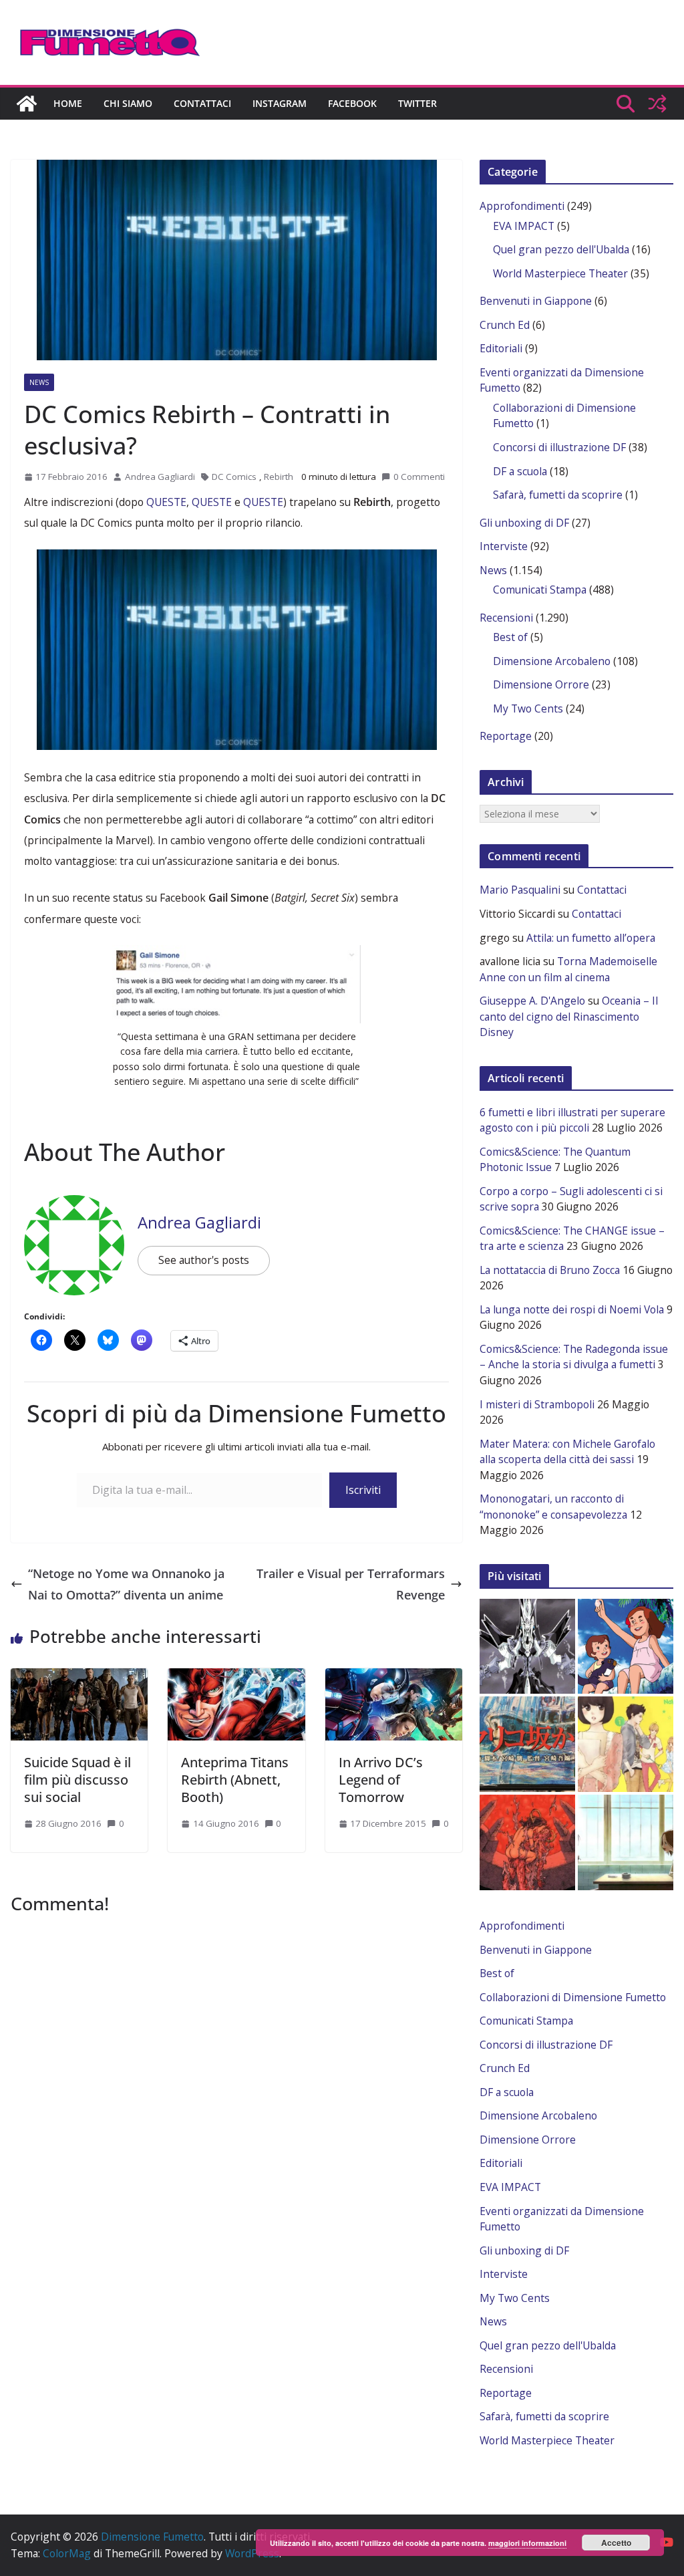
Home (68, 103)
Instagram (280, 103)
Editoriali (501, 348)
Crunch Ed (505, 325)
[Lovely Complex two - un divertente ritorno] (626, 1744)
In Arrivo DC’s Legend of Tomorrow (381, 1780)
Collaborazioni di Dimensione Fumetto (573, 1997)
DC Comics (234, 477)
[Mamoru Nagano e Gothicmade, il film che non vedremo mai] (527, 1647)
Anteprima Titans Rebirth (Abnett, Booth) (235, 1780)
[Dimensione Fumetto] (27, 104)
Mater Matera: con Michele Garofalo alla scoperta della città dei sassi (567, 1452)
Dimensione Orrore (541, 684)
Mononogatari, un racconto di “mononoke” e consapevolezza (553, 1507)
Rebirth (279, 477)
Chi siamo (128, 103)
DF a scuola (520, 471)
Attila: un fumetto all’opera (591, 938)
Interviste (504, 546)
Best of (510, 637)
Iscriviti (363, 1490)
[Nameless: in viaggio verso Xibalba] (527, 1842)
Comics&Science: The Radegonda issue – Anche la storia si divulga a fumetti (574, 1357)
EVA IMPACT (524, 226)
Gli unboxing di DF (524, 523)
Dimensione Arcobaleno (552, 661)
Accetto (616, 2543)
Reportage (506, 736)
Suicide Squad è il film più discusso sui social (77, 1780)
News (39, 382)
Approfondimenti (522, 206)
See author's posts (204, 1260)
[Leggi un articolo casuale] (657, 104)
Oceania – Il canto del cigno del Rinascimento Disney (569, 1016)
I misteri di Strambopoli (537, 1404)
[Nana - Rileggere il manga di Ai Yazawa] (626, 1842)
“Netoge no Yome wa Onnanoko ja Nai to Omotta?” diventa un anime (126, 1584)
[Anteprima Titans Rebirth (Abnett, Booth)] (236, 1675)
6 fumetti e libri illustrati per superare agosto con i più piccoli (572, 1120)
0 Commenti (419, 477)
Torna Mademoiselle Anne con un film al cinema (568, 969)
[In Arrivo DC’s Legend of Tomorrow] (394, 1675)
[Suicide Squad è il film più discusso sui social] (79, 1675)
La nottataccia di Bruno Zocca (550, 1270)
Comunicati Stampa (540, 590)
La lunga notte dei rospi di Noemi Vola (572, 1309)
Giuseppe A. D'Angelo (532, 1001)
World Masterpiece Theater (560, 273)
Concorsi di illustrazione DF (559, 447)
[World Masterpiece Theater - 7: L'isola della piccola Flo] (626, 1647)
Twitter (417, 103)
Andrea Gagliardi (160, 477)
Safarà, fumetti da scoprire (558, 495)
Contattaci (202, 103)
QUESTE (166, 502)
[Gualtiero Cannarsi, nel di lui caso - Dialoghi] (527, 1744)
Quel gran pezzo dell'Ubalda (561, 249)
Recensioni (506, 618)
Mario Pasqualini (520, 890)
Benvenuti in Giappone (536, 301)
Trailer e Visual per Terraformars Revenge (351, 1584)
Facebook (352, 103)
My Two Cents (528, 709)
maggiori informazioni (527, 2543)
